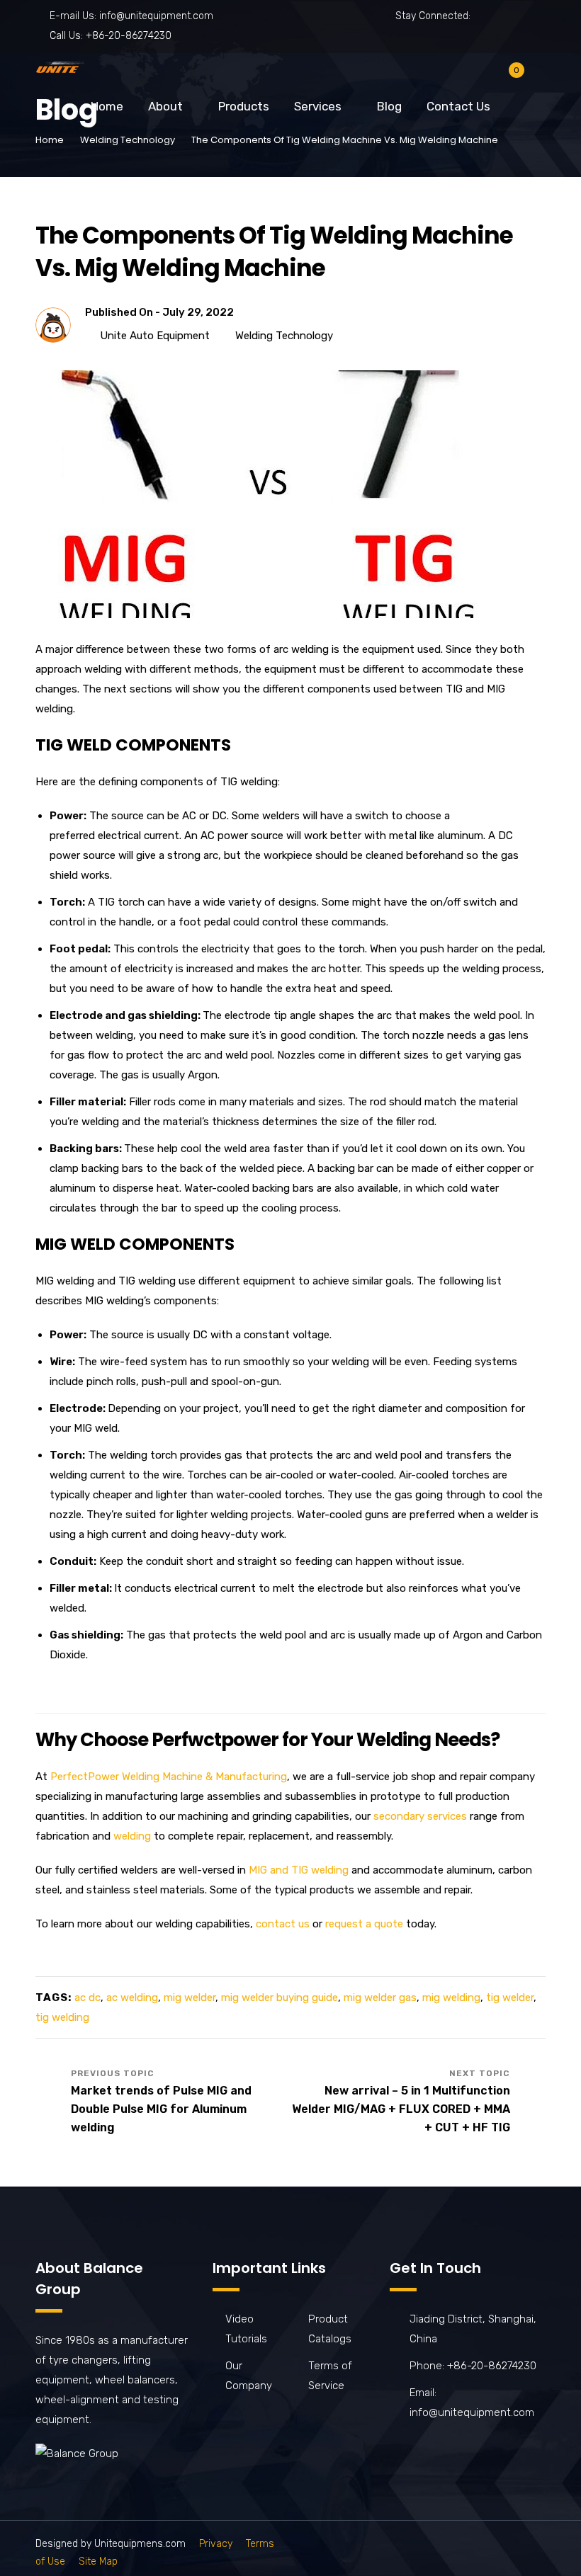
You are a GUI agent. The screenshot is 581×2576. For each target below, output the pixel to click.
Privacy (216, 2544)
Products (244, 106)
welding (132, 1836)
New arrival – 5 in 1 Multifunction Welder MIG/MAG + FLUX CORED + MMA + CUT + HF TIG (401, 2109)
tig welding (62, 2017)
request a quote (364, 1924)
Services (318, 106)
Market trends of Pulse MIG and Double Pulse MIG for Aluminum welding (161, 2109)
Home (107, 106)
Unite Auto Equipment (155, 336)
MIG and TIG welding (299, 1870)
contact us (283, 1924)
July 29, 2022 (198, 312)
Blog (389, 106)
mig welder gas (380, 1997)
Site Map (98, 2561)
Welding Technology (128, 140)
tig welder (510, 1997)
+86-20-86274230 (129, 36)
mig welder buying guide (280, 1997)
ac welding (132, 1997)
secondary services (420, 1816)
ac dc (88, 1997)
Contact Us (458, 106)
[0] (505, 78)
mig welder (190, 1997)
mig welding (451, 1997)
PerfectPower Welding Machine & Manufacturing (169, 1777)
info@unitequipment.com (156, 16)
